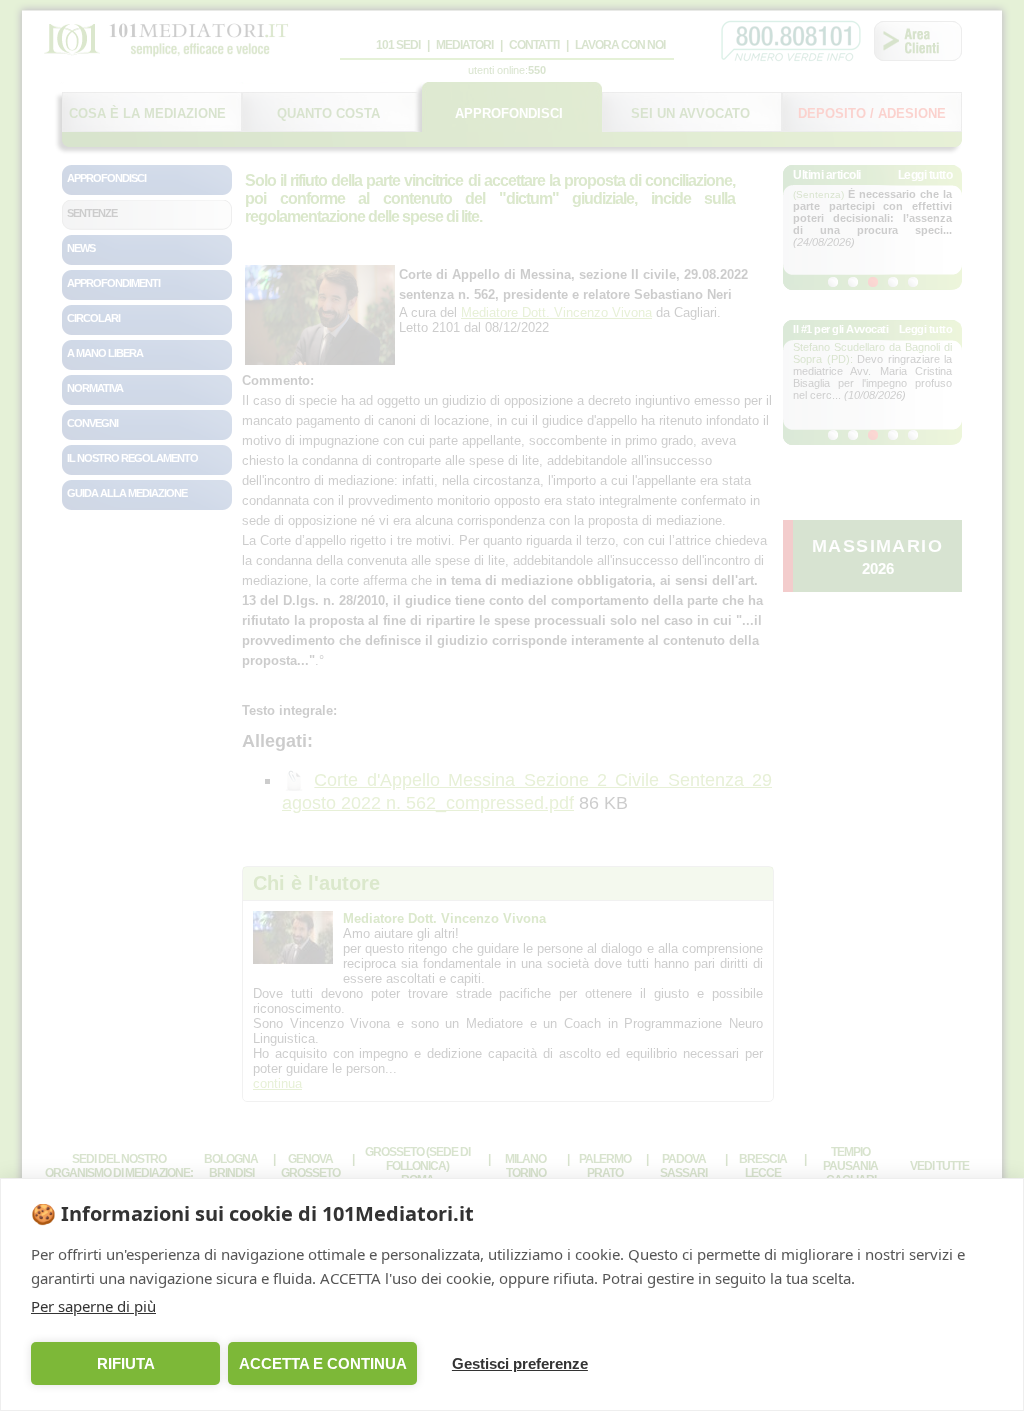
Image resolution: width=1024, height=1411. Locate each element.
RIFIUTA (126, 1363)
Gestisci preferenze (520, 1363)
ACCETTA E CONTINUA (323, 1363)
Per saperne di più (93, 1306)
